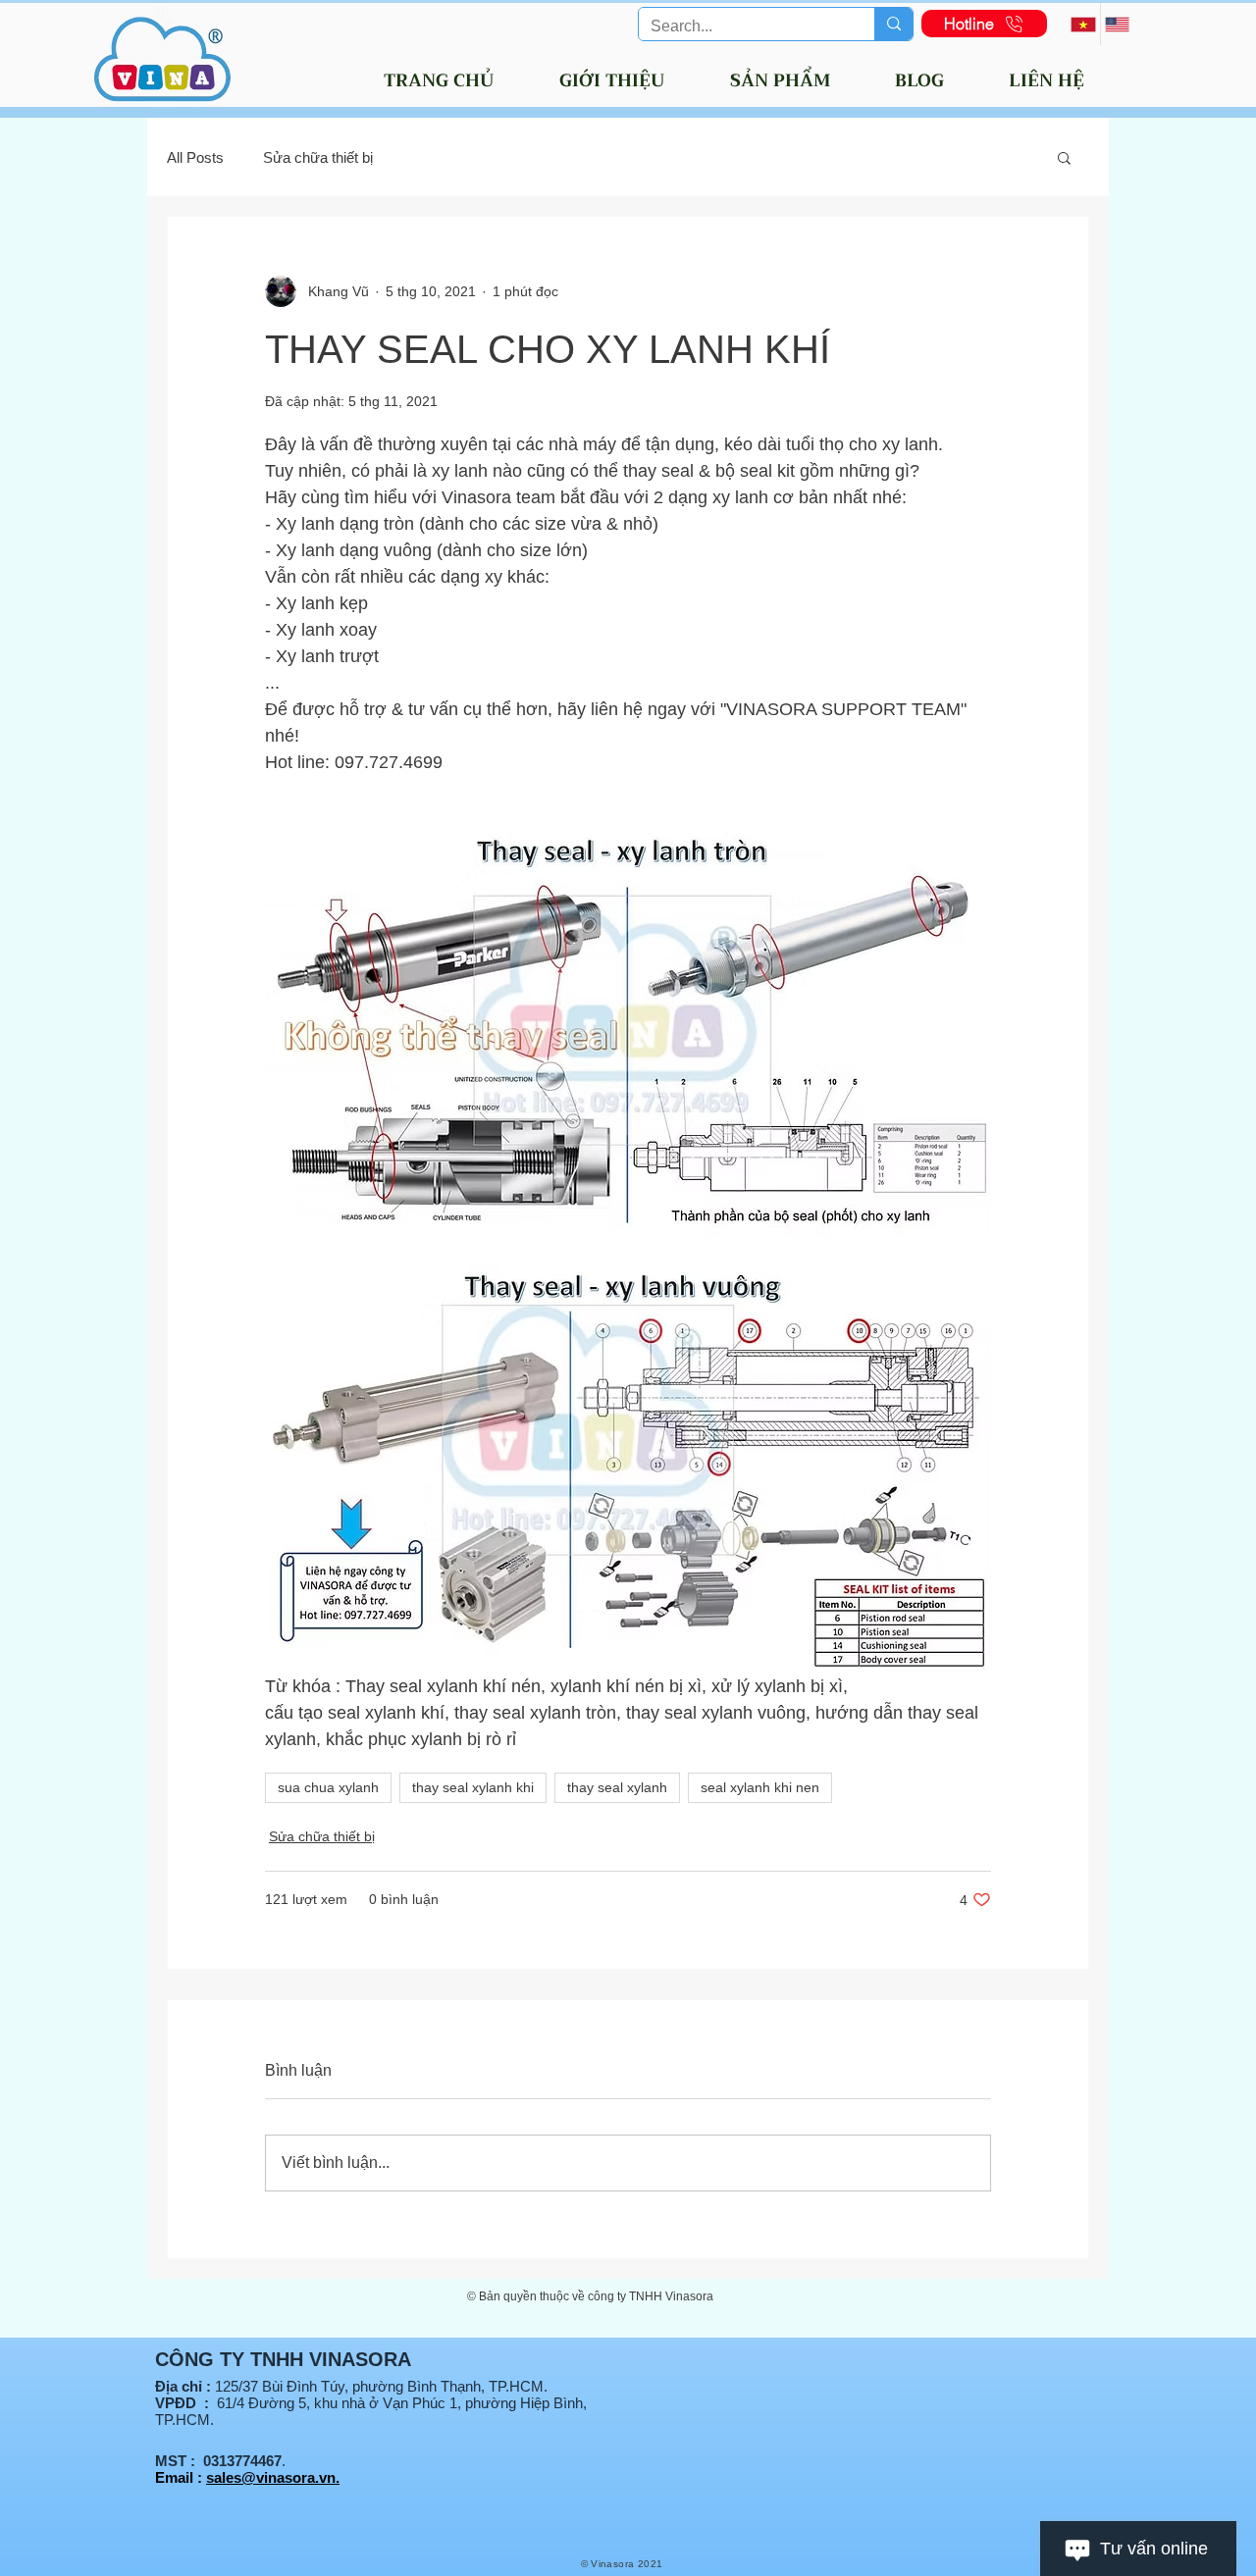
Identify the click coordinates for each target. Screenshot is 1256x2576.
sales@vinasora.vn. (273, 2477)
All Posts (195, 157)
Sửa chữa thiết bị (318, 157)
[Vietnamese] (1083, 24)
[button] (1064, 157)
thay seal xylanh (617, 1787)
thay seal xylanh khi (473, 1787)
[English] (1117, 24)
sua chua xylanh (328, 1787)
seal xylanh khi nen (760, 1787)
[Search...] (893, 24)
